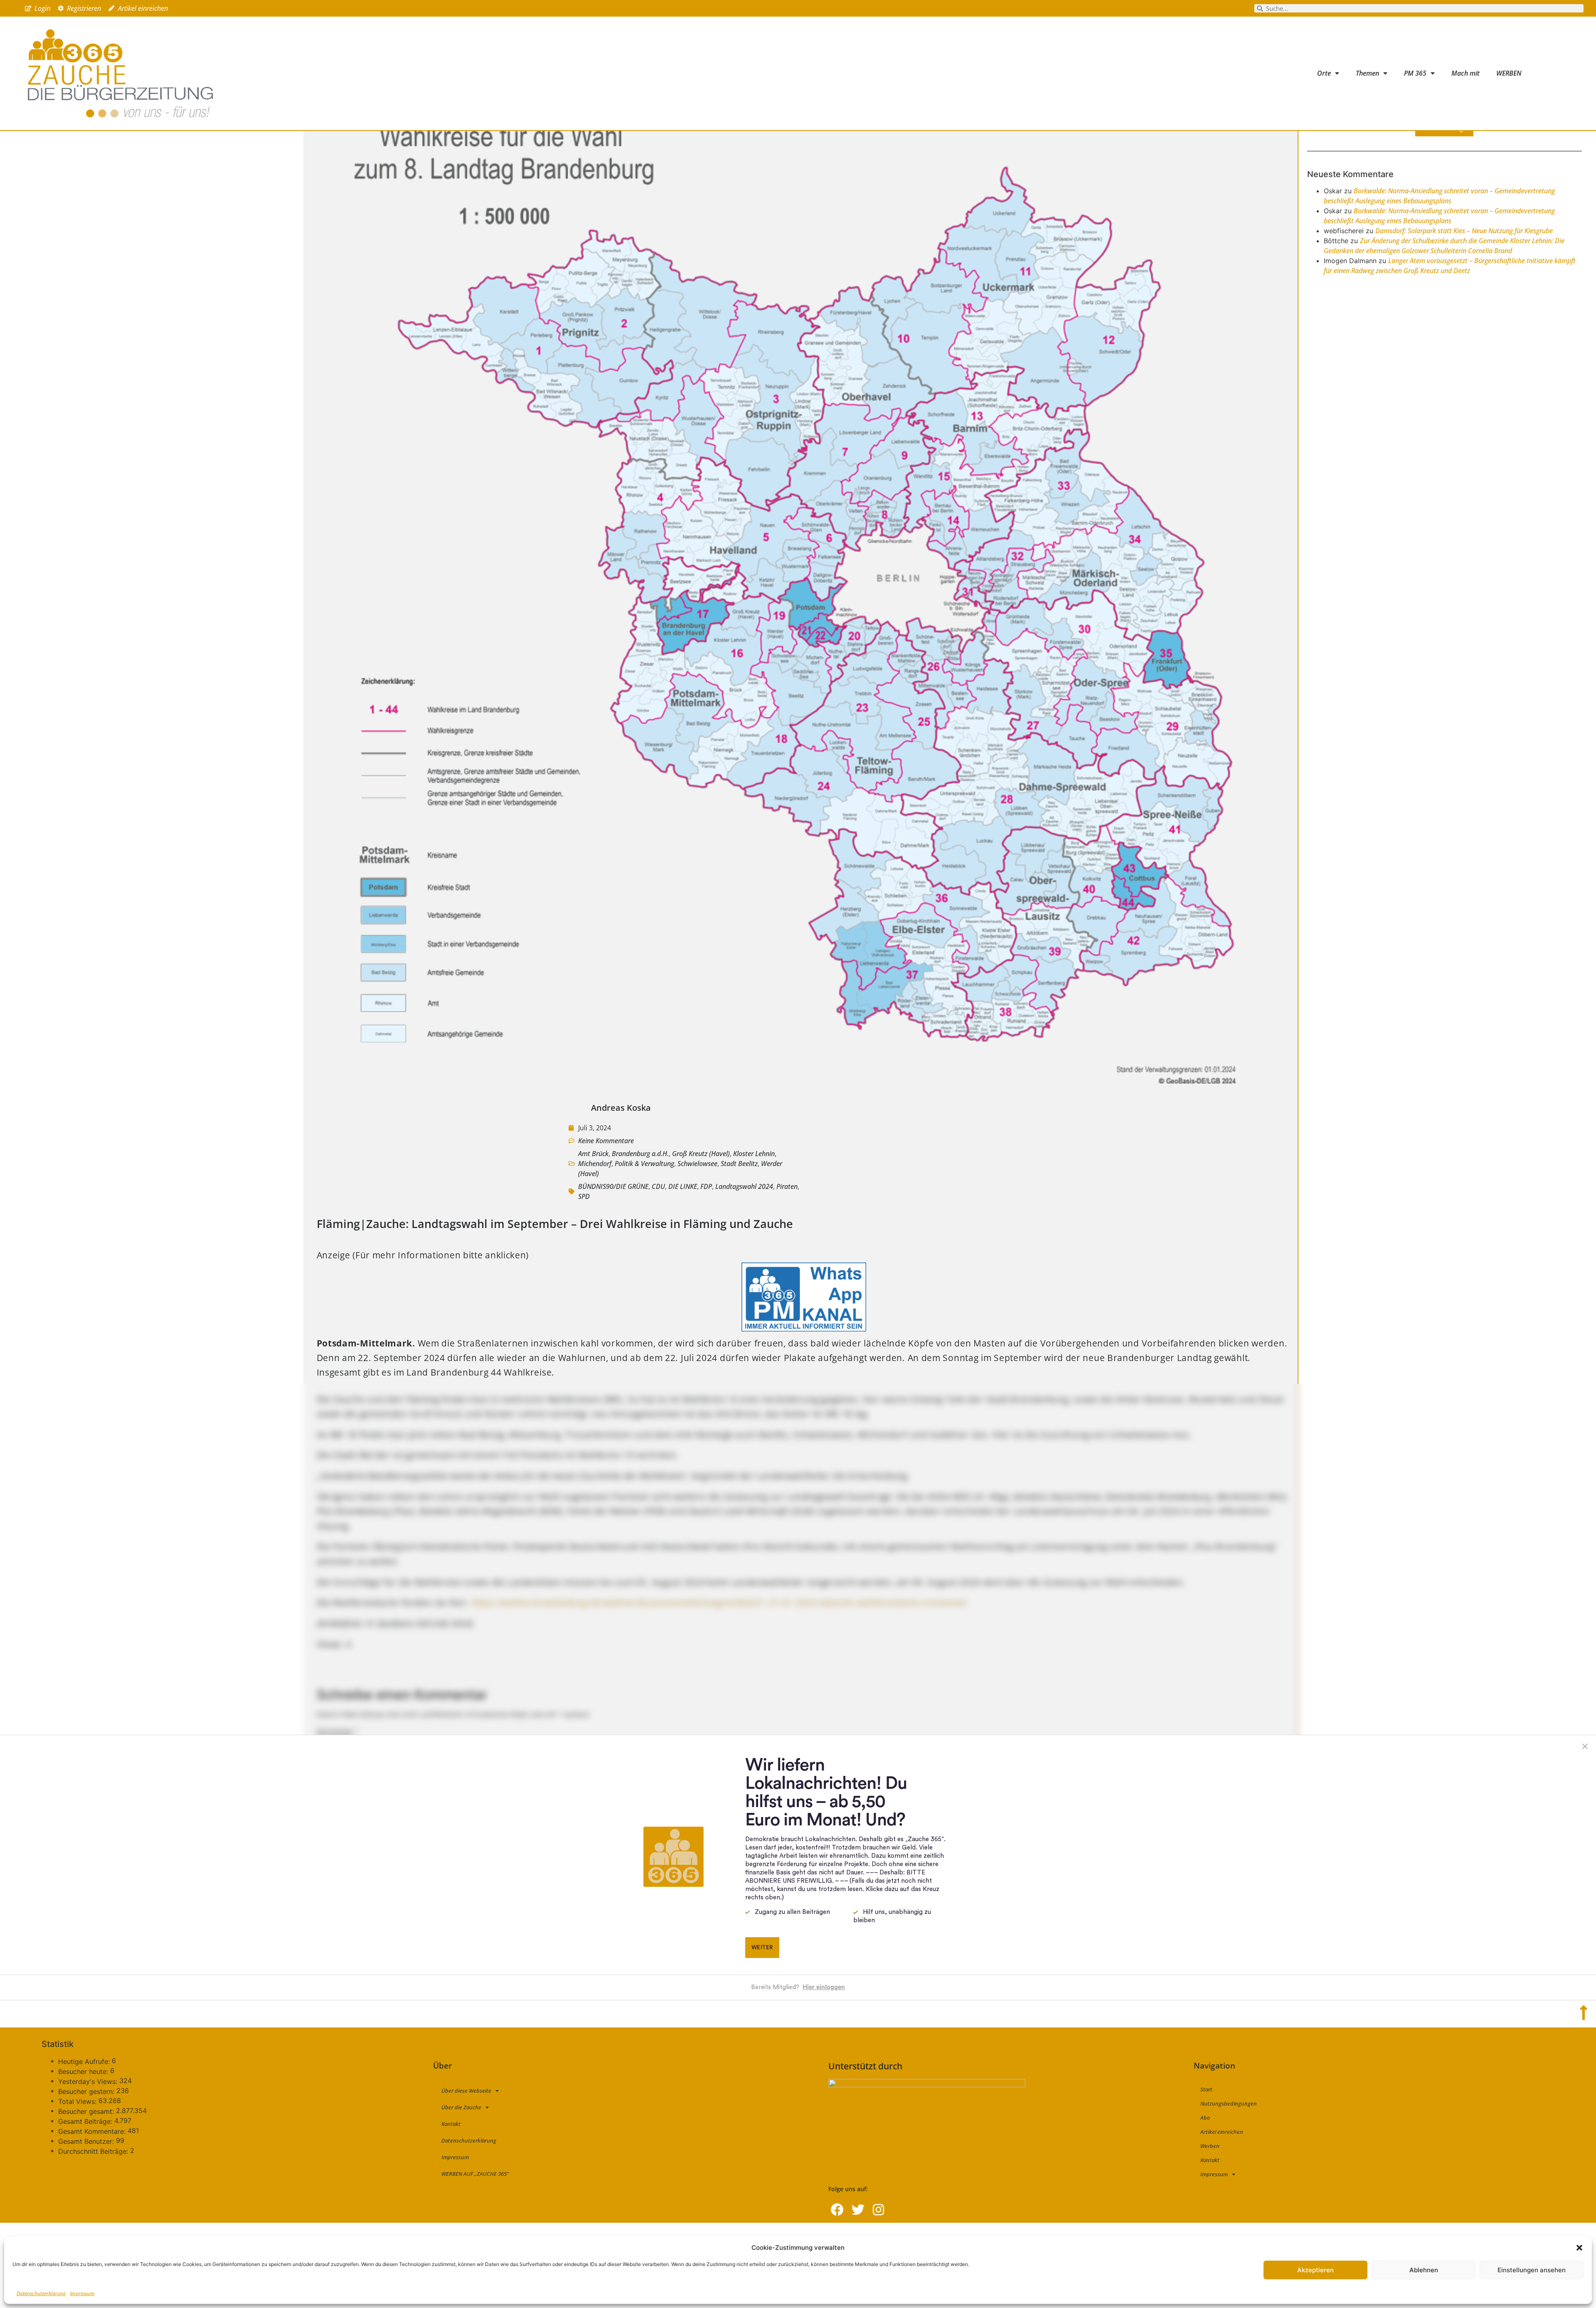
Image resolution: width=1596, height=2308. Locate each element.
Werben (1210, 2146)
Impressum (82, 2293)
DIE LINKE (683, 1186)
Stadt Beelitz (739, 1164)
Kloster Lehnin (754, 1154)
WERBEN (1509, 73)
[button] (1579, 2248)
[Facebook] (837, 2210)
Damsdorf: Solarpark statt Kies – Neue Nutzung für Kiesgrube (1464, 231)
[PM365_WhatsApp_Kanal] (804, 1328)
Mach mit (1465, 73)
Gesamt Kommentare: (93, 2131)
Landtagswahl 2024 (744, 1186)
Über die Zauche (461, 2107)
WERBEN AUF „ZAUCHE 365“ (475, 2174)
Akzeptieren (1315, 2270)
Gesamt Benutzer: (87, 2141)
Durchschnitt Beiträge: (94, 2151)
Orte (1324, 73)
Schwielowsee (697, 1164)
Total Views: (78, 2101)
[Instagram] (878, 2210)
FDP (706, 1186)
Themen (1367, 73)
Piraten (787, 1186)
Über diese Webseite (466, 2091)
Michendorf (595, 1164)
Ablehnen (1424, 2270)
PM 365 (1415, 73)
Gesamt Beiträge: (86, 2121)
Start (1206, 2089)
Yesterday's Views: (89, 2081)
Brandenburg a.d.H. (640, 1154)
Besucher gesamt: (87, 2111)
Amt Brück (593, 1154)
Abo (1205, 2118)
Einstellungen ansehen (1532, 2270)
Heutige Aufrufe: (85, 2061)
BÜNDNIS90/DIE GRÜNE (613, 1186)
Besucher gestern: (87, 2091)
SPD (584, 1196)
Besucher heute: (84, 2071)
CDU (658, 1186)
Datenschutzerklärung (41, 2293)
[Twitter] (858, 2210)
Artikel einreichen (1222, 2132)
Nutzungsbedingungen (1229, 2103)
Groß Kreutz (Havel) (701, 1154)
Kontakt (451, 2124)
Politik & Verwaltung (644, 1164)
